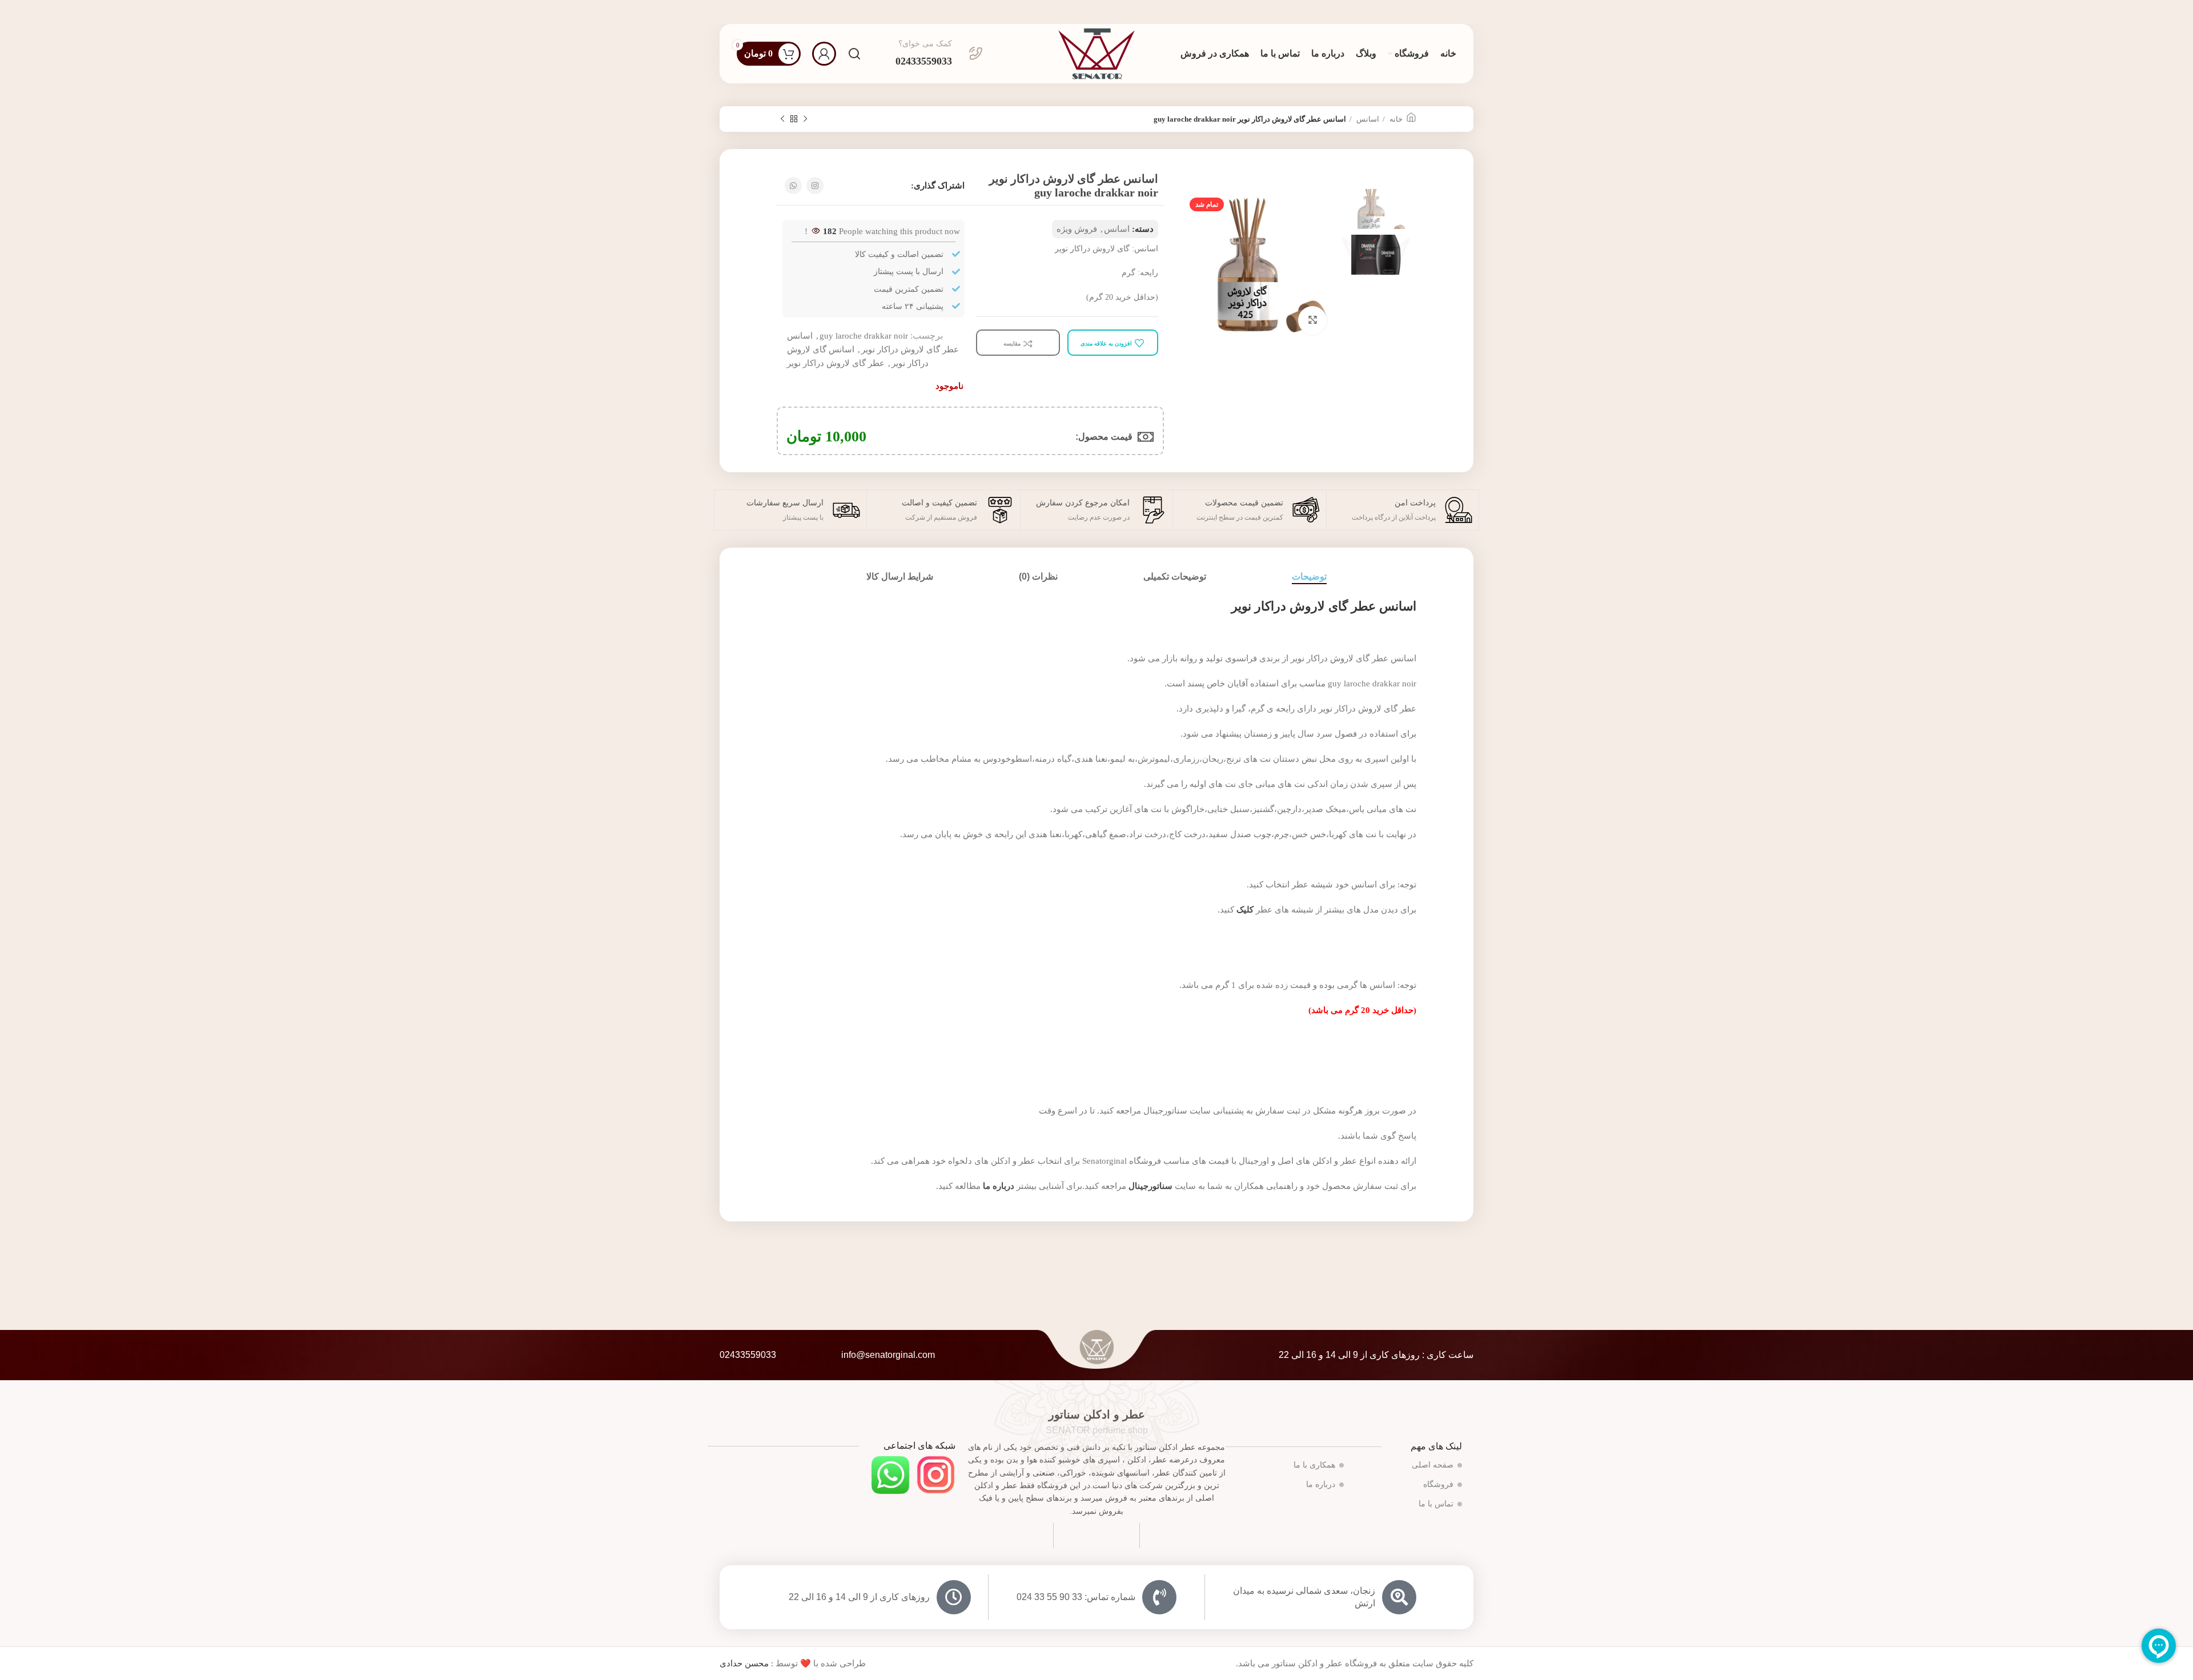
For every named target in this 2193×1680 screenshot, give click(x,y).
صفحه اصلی (1433, 1465)
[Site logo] (1096, 53)
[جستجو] (854, 54)
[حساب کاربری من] (824, 54)
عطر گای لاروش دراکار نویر (836, 363)
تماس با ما (1436, 1504)
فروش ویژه (1077, 229)
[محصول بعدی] (782, 119)
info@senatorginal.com (888, 1355)
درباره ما (1321, 1484)
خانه (1395, 119)
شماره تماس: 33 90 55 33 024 (1076, 1597)
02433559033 (748, 1355)
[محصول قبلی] (805, 119)
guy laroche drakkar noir (864, 336)
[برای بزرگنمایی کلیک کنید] (1312, 320)
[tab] (1309, 576)
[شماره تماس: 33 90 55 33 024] (1159, 1597)
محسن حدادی (744, 1663)
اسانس (1367, 119)
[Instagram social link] (815, 186)
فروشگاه (1438, 1484)
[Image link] (936, 1474)
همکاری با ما (1314, 1465)
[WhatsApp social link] (793, 186)
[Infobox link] (939, 54)
